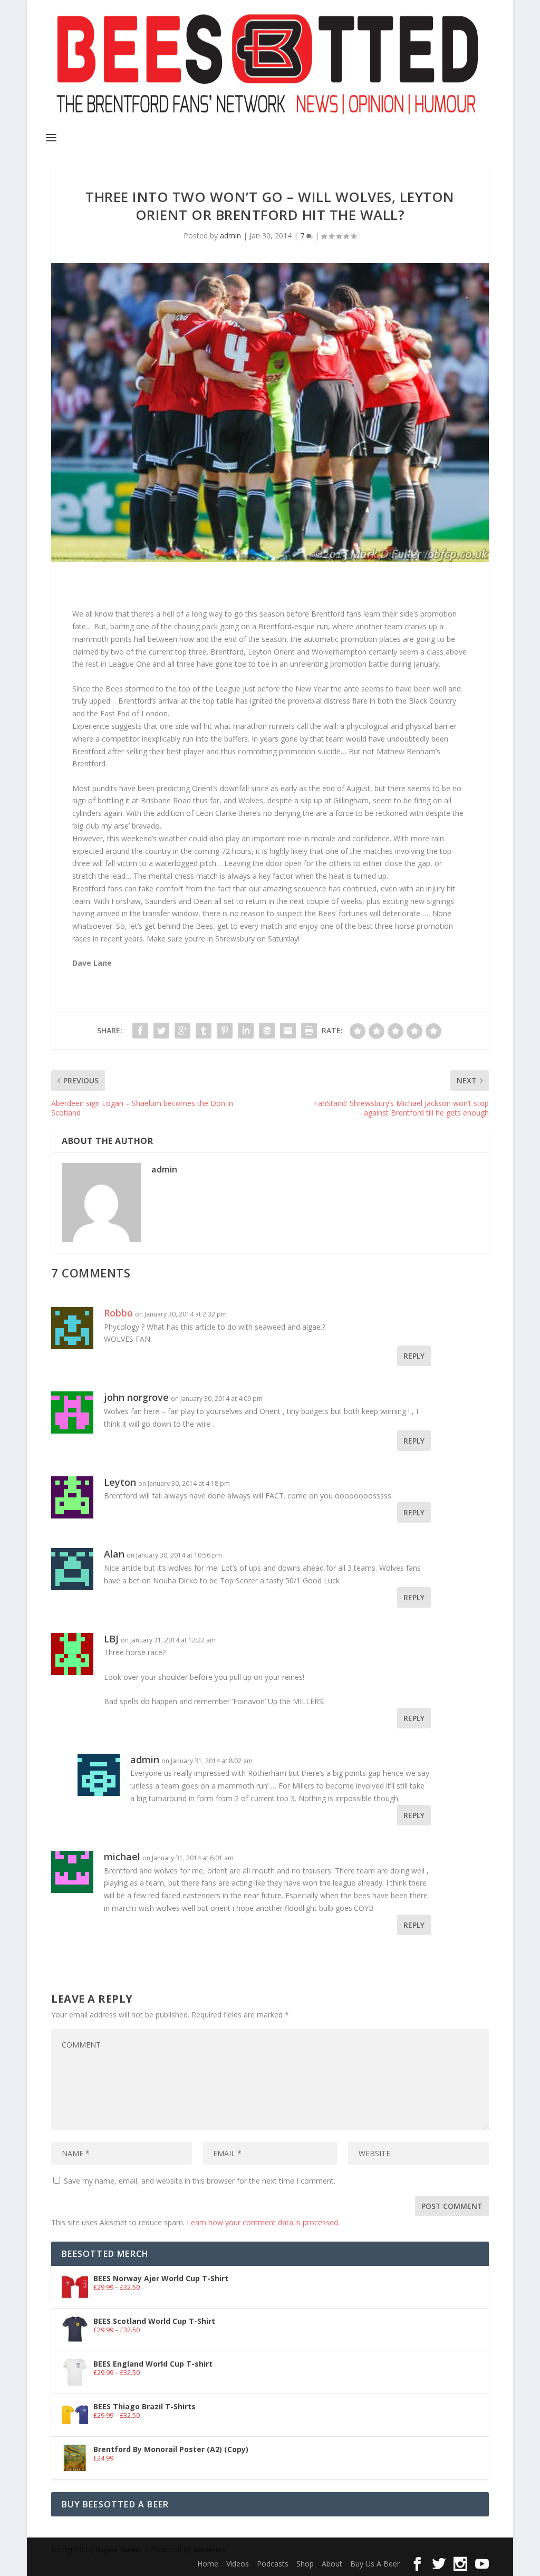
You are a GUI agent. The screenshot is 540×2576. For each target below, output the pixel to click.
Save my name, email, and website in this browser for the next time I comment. (200, 2181)
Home (208, 2564)
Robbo (118, 1313)
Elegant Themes (119, 2550)
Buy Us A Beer (375, 2564)
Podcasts (273, 2564)
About (332, 2564)
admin (230, 236)
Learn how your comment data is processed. (263, 2222)
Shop (305, 2564)
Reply (414, 1356)
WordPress (209, 2550)
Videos (238, 2564)
